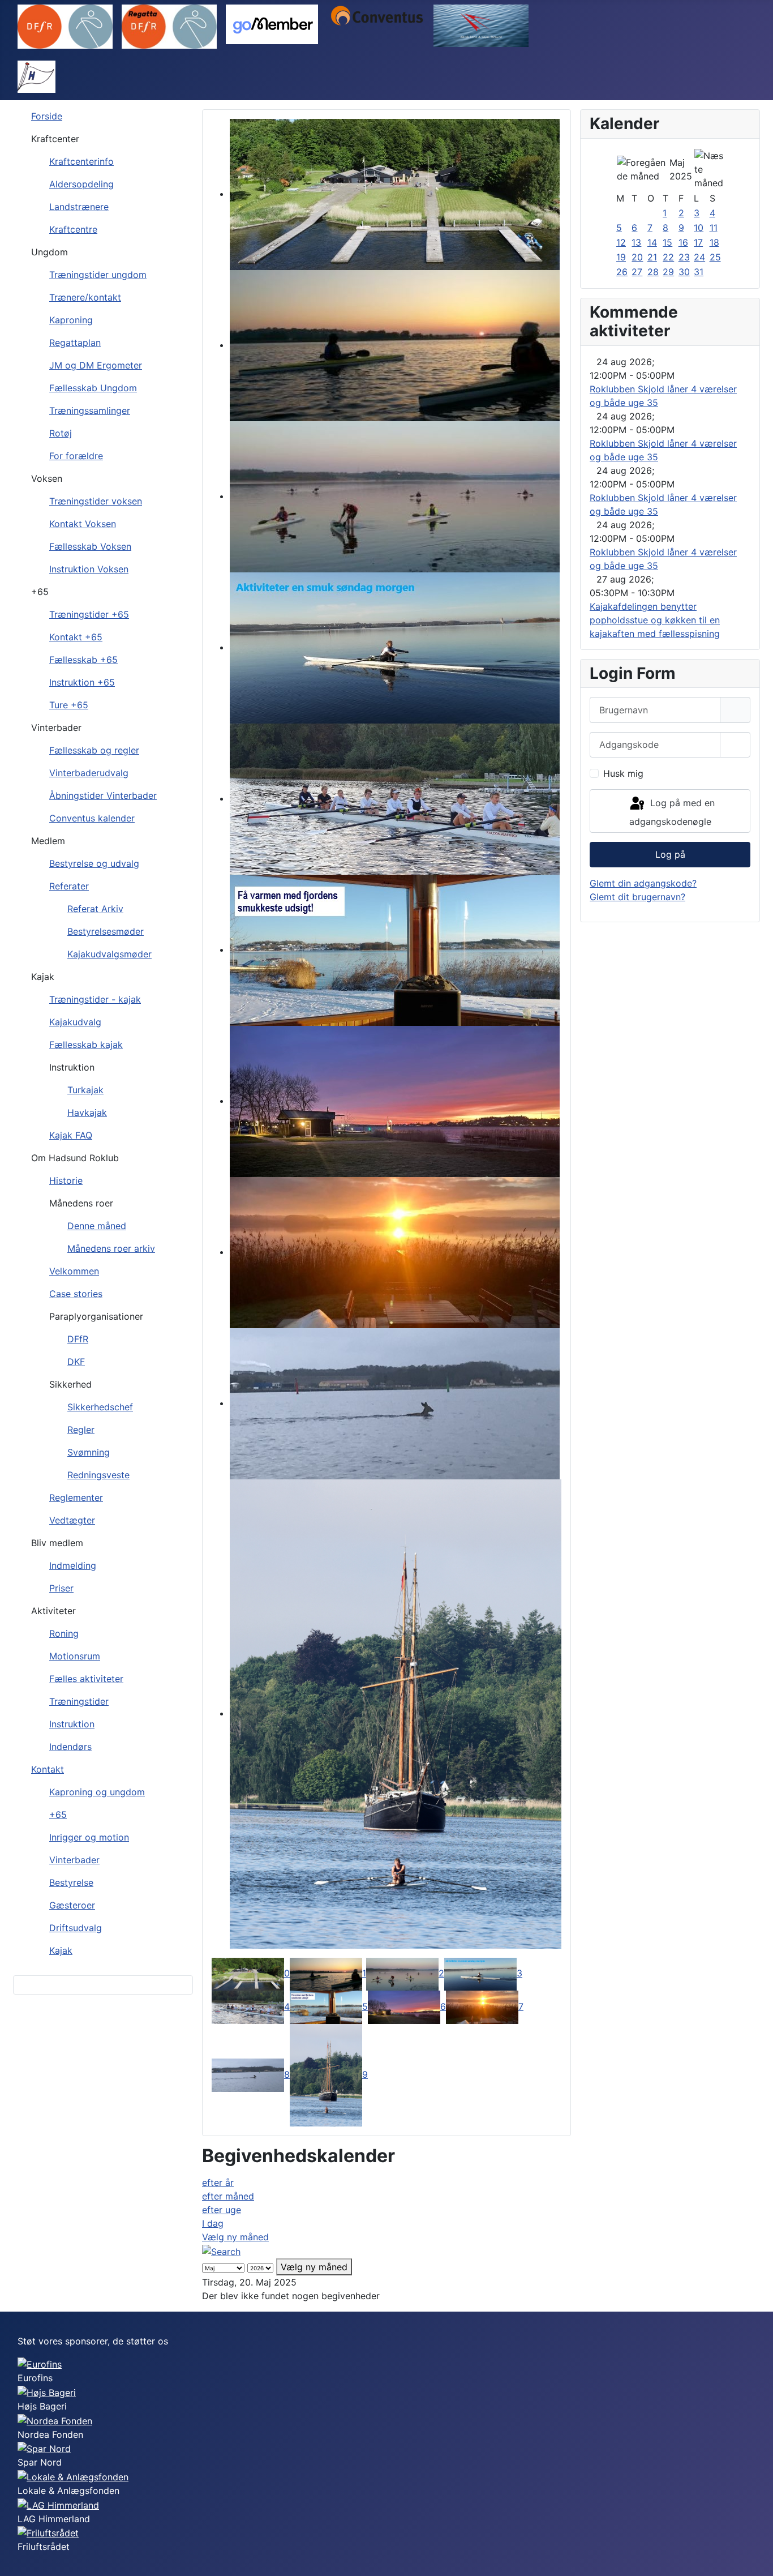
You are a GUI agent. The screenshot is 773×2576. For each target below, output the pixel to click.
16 (683, 242)
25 (715, 257)
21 (652, 257)
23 (684, 257)
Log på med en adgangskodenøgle (672, 813)
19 (621, 257)
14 (652, 242)
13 (636, 242)
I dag (213, 2223)
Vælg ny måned (235, 2237)
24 (699, 257)
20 (637, 257)
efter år (218, 2183)
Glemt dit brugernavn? (637, 897)
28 (653, 272)
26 (622, 272)
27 (637, 272)
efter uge (222, 2210)
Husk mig (623, 773)
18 (714, 242)
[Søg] (221, 2250)
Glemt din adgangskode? (643, 883)
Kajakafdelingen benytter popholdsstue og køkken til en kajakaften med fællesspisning (655, 620)
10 (699, 228)
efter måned (228, 2196)
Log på (670, 854)
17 (698, 242)
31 (699, 272)
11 (714, 228)
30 (684, 272)
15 (667, 242)
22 (668, 257)
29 (668, 272)
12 (621, 242)
